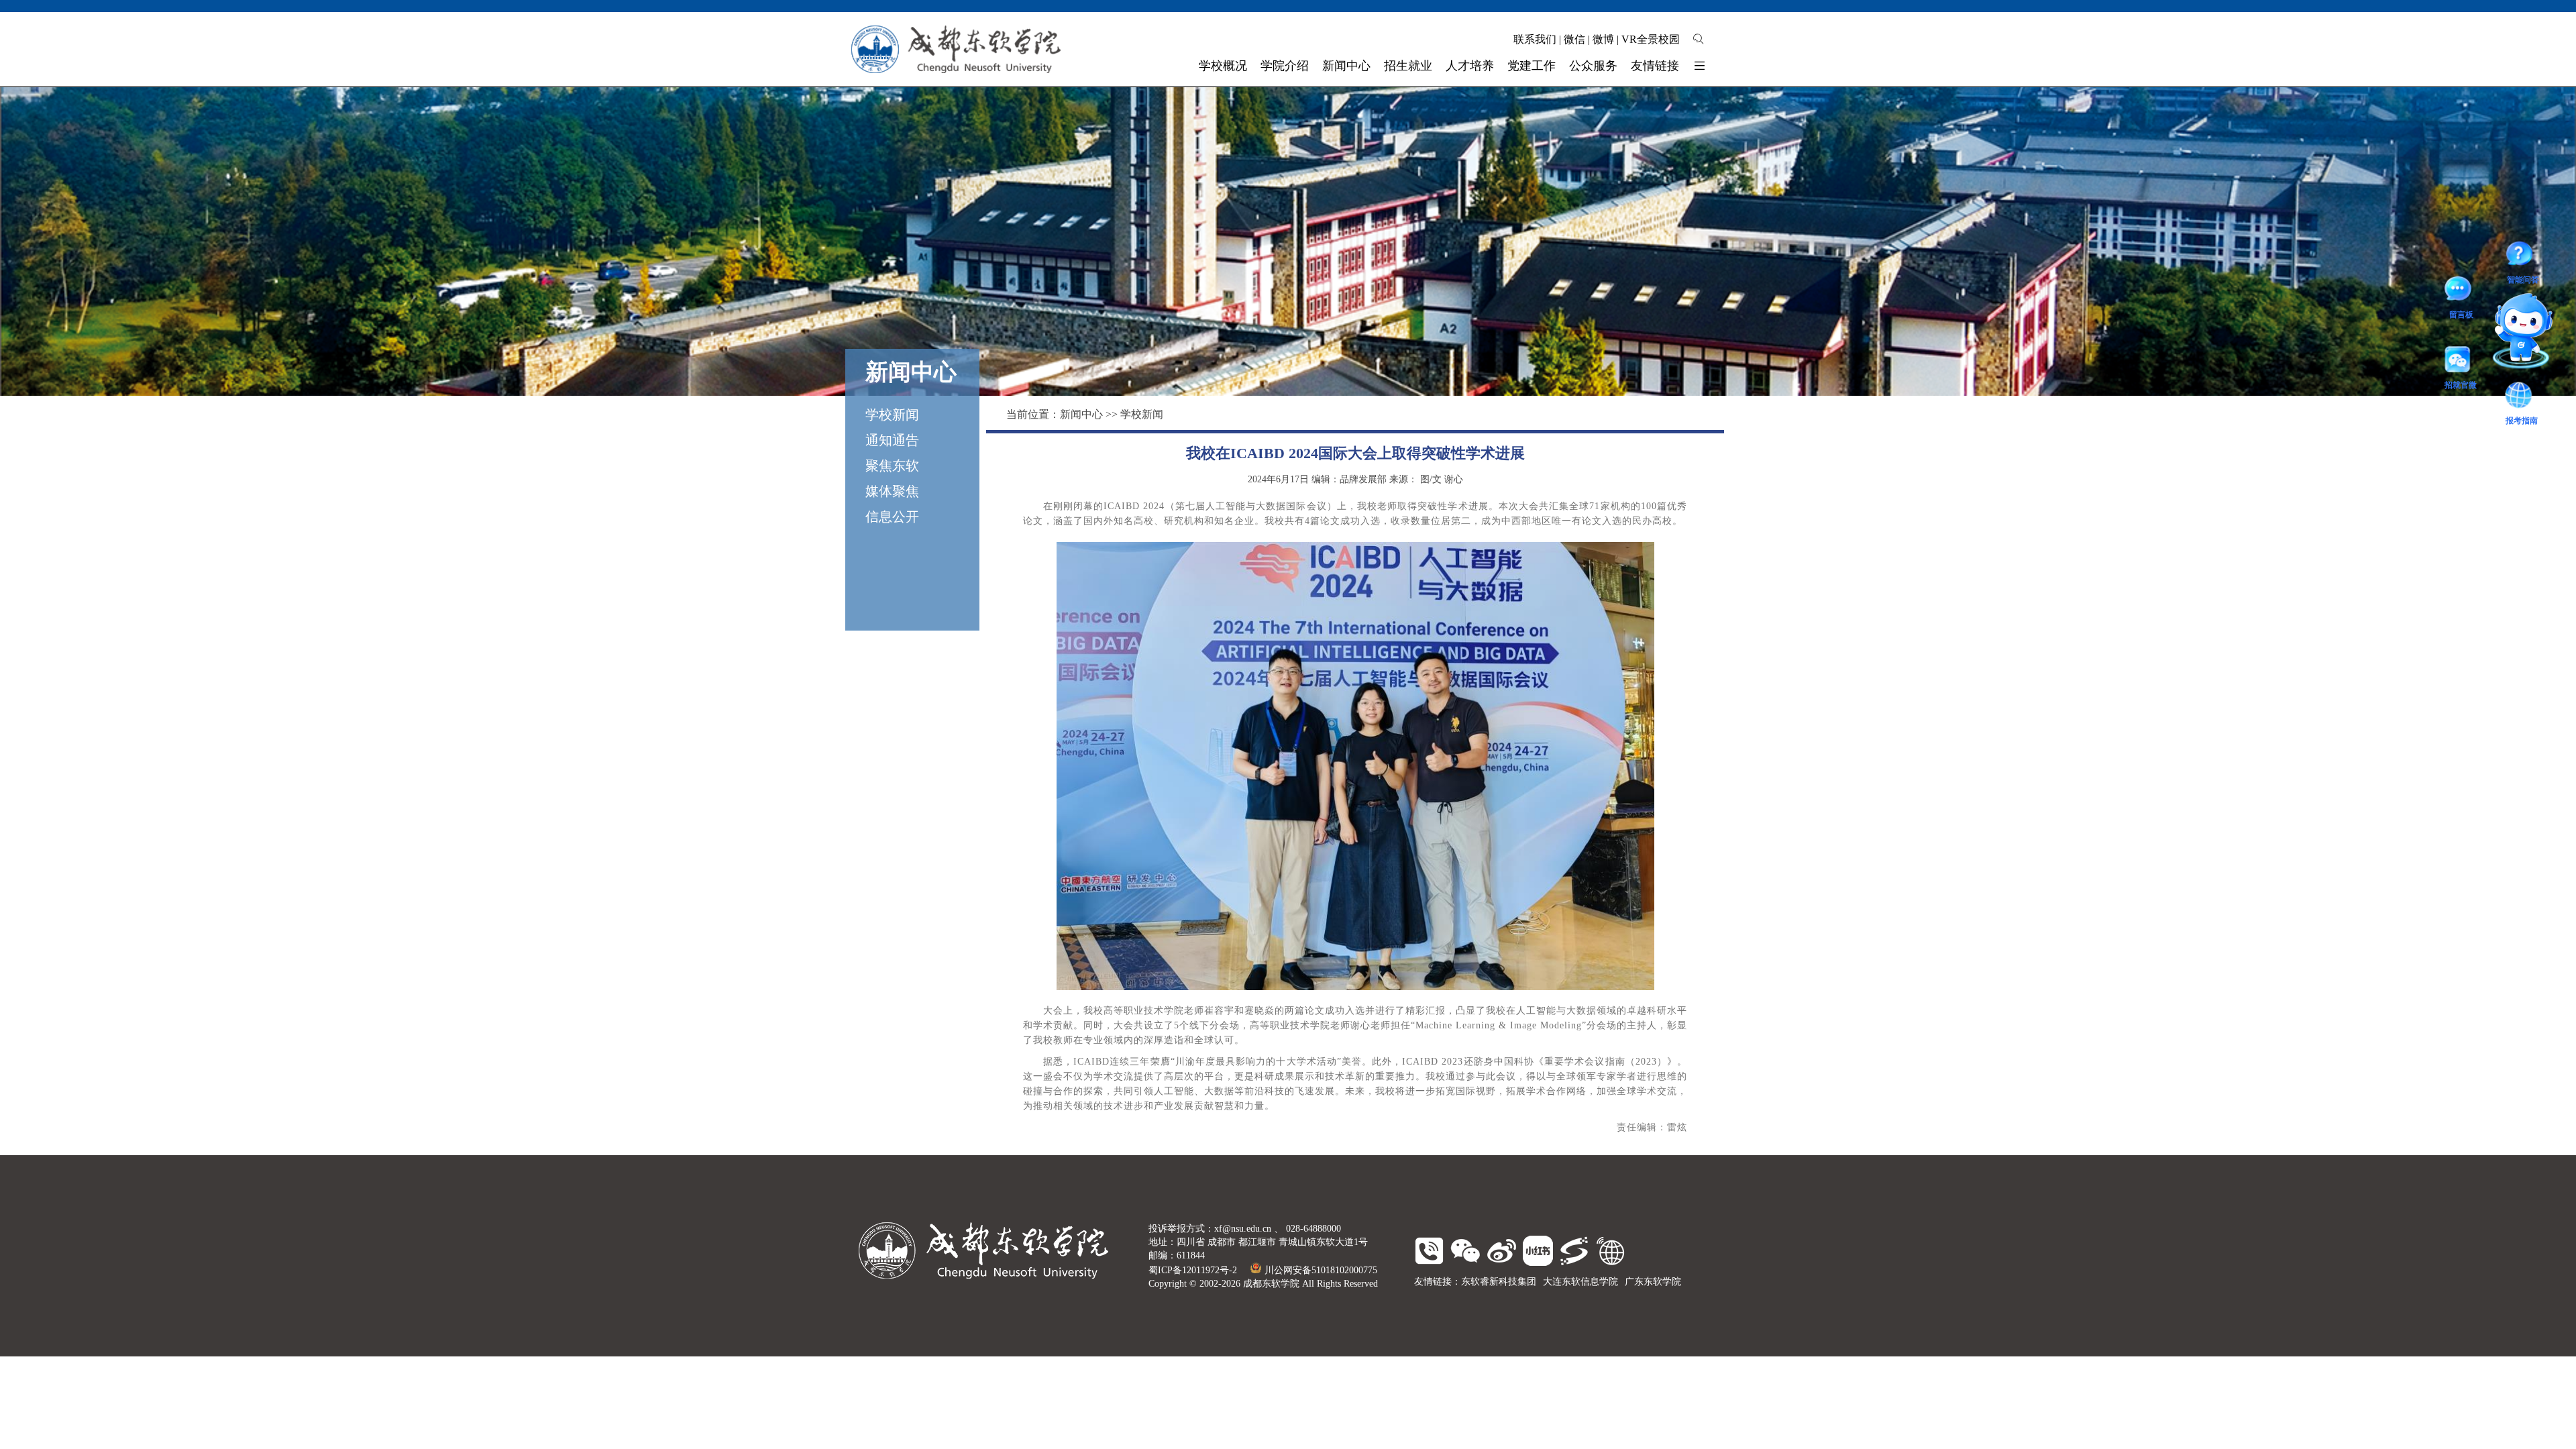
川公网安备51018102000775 (1321, 1270)
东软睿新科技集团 (1499, 1282)
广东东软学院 (1653, 1282)
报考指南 (2514, 322)
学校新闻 (892, 415)
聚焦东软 (892, 466)
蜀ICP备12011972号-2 (1193, 1270)
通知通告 (892, 440)
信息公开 (892, 517)
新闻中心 (1081, 414)
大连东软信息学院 (1580, 1282)
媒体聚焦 (892, 491)
